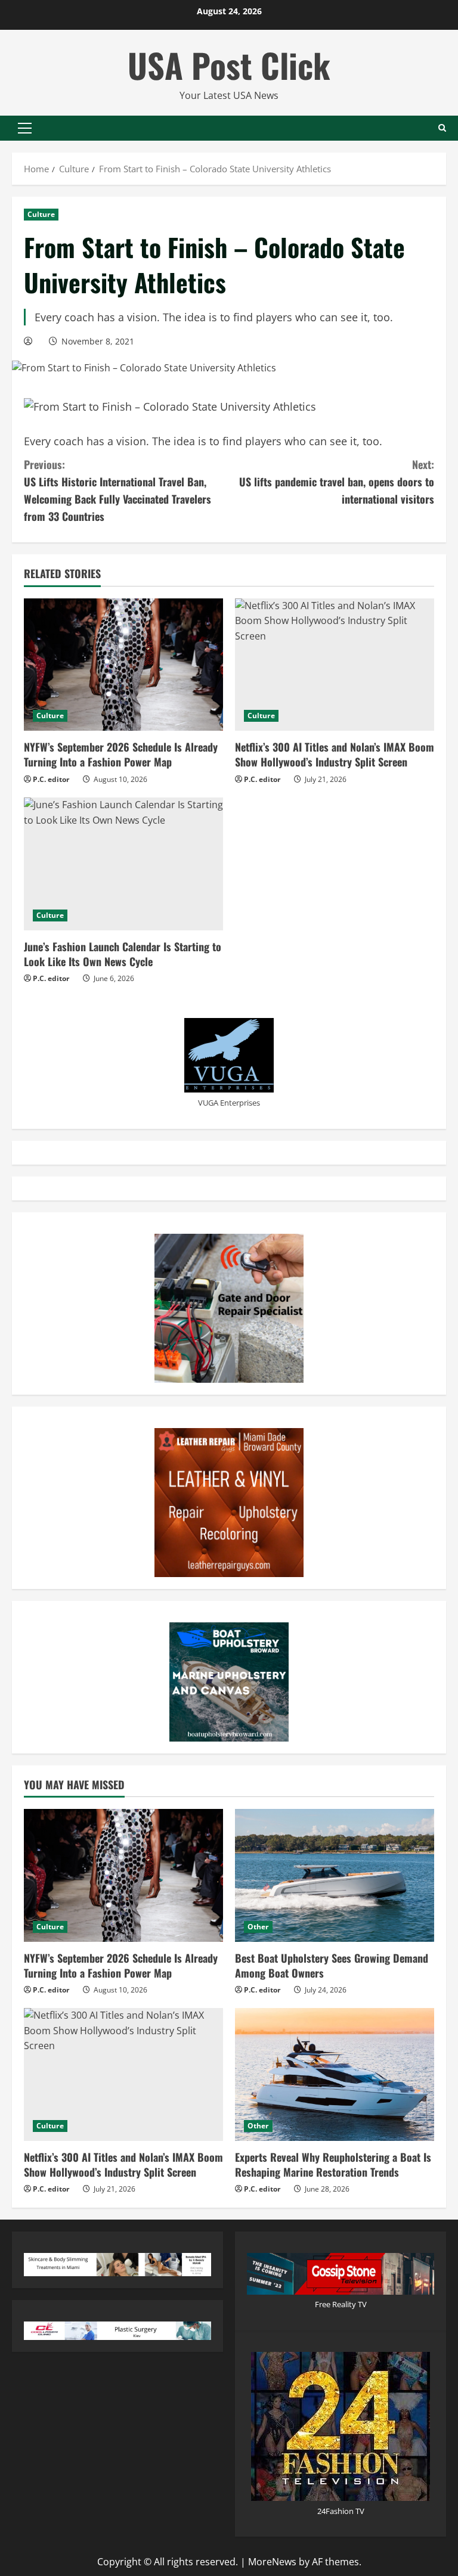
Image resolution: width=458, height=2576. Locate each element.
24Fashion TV (341, 2511)
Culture (41, 214)
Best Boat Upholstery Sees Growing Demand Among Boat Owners (332, 1965)
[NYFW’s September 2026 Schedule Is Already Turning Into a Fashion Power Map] (123, 665)
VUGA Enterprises (229, 1103)
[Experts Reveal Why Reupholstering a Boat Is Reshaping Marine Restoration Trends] (335, 2074)
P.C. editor (51, 779)
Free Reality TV (341, 2304)
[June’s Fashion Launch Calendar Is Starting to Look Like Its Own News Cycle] (123, 864)
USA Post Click (229, 65)
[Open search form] (442, 128)
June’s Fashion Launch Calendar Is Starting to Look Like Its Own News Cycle (123, 954)
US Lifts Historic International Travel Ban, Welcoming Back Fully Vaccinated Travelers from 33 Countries (117, 490)
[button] (25, 128)
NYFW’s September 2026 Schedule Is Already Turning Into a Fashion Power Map (121, 754)
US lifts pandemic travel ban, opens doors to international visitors (337, 482)
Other (258, 1927)
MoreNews (272, 2562)
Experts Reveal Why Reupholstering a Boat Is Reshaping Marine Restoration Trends (333, 2164)
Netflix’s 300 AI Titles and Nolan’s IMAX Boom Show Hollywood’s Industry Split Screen (335, 754)
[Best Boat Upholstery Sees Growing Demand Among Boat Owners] (335, 1875)
